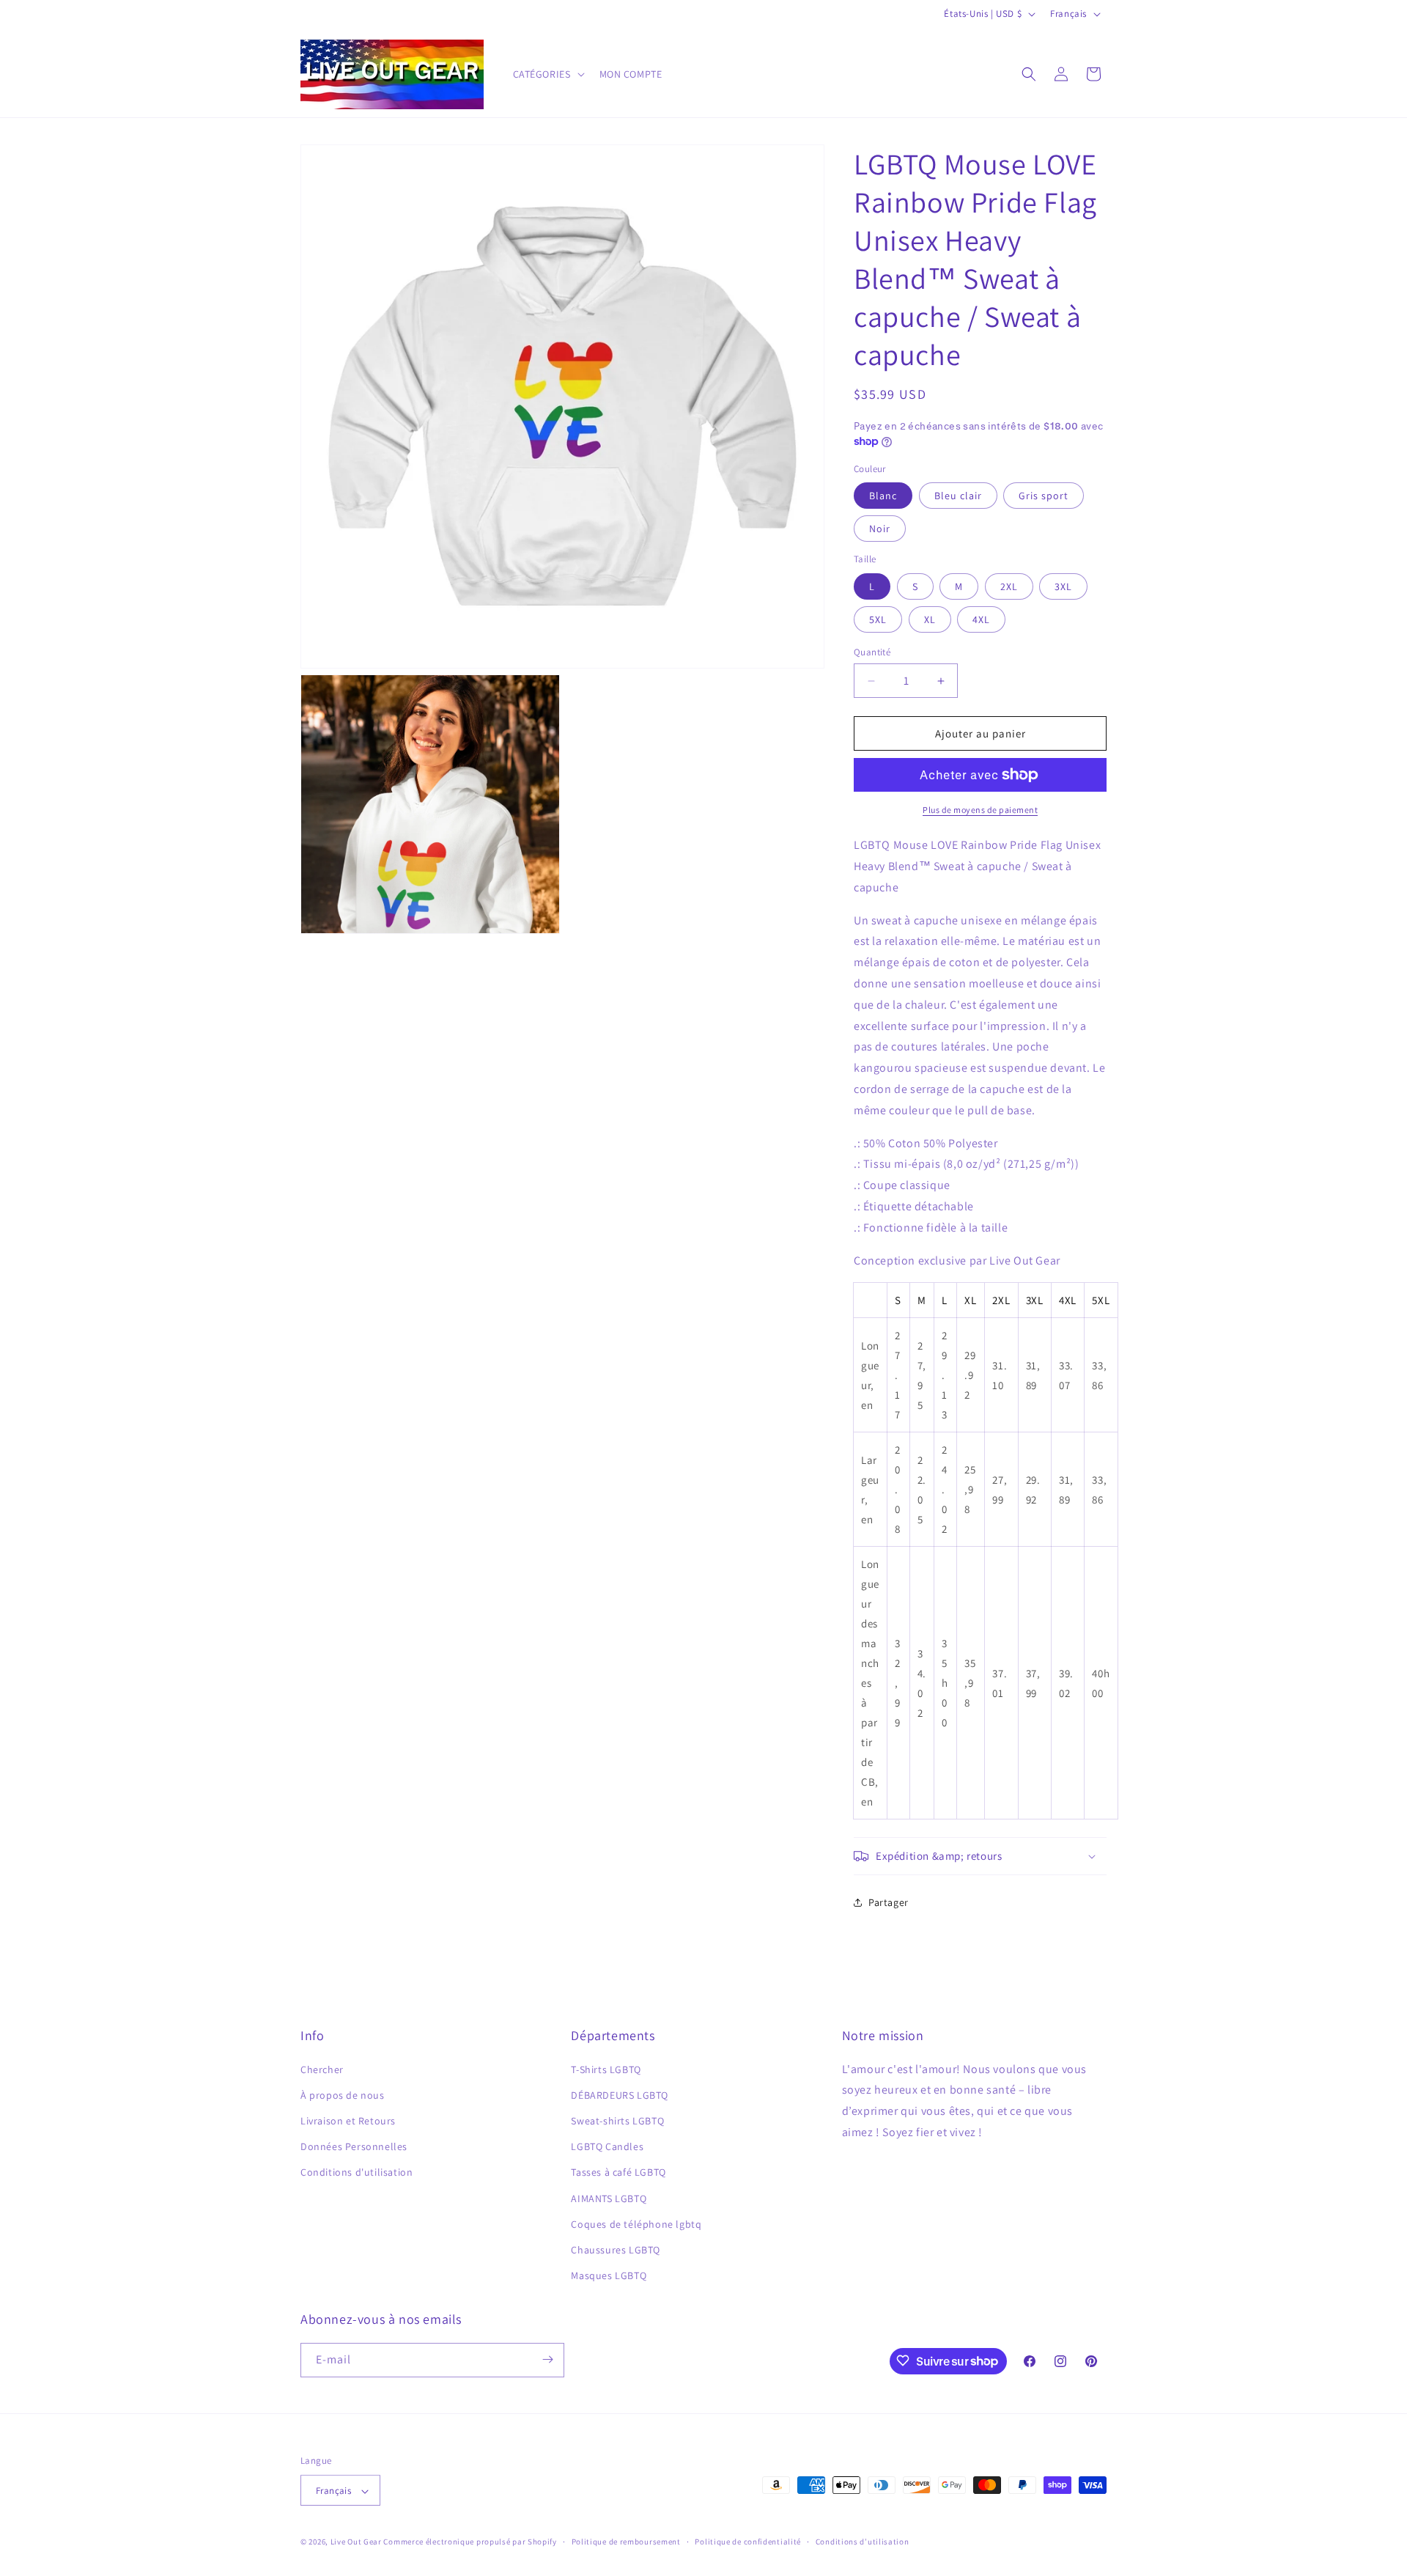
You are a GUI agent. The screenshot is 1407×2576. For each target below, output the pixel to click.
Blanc (883, 496)
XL (930, 619)
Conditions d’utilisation (863, 2542)
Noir (880, 529)
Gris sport (1044, 496)
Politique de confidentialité (748, 2542)
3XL (1063, 586)
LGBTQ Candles (607, 2146)
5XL (878, 619)
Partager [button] (889, 1902)
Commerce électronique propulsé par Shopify (470, 2542)
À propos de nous (343, 2094)
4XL (981, 619)
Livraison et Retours (348, 2120)
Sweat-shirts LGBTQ (617, 2120)
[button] (547, 74)
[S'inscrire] (547, 2359)
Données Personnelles (354, 2146)
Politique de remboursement (626, 2542)
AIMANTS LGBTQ (609, 2198)
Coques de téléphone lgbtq (636, 2223)
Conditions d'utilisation (357, 2172)
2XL (1009, 586)
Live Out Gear (356, 2542)
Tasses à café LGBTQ (618, 2172)
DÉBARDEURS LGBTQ (620, 2094)
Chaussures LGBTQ (616, 2249)
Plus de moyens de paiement (980, 810)
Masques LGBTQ (609, 2275)
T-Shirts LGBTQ (606, 2069)
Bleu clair (958, 496)
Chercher (322, 2069)
